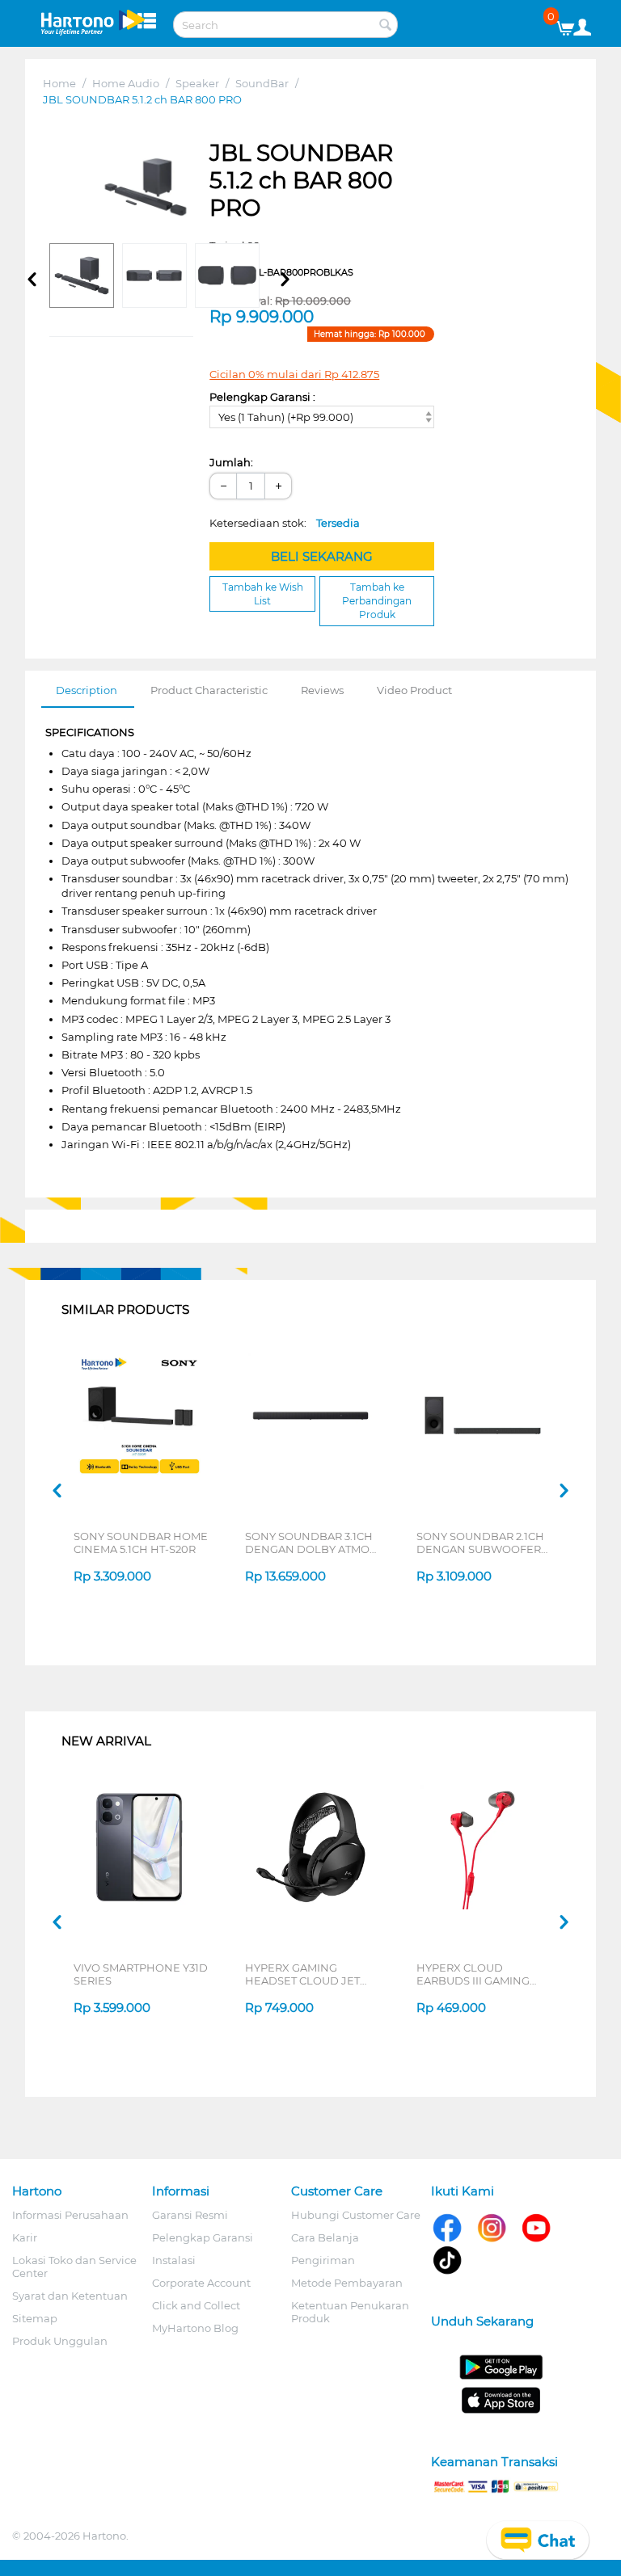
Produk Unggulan (60, 2341)
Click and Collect (196, 2305)
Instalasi (174, 2260)
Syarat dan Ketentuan (70, 2296)
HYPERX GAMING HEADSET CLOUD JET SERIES (302, 1974)
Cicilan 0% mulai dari (294, 374)
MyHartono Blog (195, 2328)
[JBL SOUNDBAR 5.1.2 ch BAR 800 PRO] (146, 187)
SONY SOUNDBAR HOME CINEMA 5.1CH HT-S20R (141, 1543)
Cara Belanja (325, 2237)
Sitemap (35, 2318)
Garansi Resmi (190, 2215)
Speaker (197, 83)
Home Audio (126, 83)
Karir (25, 2237)
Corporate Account (201, 2283)
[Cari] (386, 26)
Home (59, 83)
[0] (571, 24)
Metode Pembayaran (347, 2283)
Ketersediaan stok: (285, 523)
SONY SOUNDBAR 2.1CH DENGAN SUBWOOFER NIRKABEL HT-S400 (480, 1543)
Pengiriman (323, 2260)
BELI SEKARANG (322, 556)
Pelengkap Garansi (203, 2237)
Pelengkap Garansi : (262, 397)
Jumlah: (231, 462)
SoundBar (262, 83)
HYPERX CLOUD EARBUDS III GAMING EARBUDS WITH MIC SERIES (473, 1974)
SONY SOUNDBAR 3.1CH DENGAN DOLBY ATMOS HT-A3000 (310, 1543)
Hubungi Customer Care (356, 2215)
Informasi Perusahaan (70, 2215)
